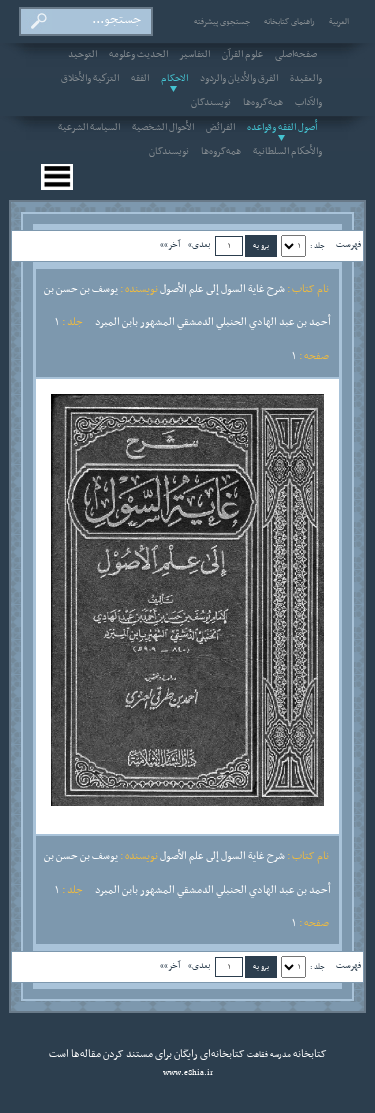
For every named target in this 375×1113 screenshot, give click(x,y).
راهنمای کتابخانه (289, 22)
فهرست (348, 244)
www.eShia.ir (188, 1073)
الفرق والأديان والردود (239, 79)
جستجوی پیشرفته (222, 22)
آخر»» (170, 244)
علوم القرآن (242, 55)
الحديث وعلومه (138, 55)
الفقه (140, 79)
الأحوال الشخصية (163, 128)
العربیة (339, 22)
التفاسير (195, 55)
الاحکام (174, 79)
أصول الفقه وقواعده (282, 128)
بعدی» (199, 244)
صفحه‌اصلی (296, 55)
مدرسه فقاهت (268, 1055)
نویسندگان (211, 103)
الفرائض (220, 128)
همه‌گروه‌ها (263, 103)
